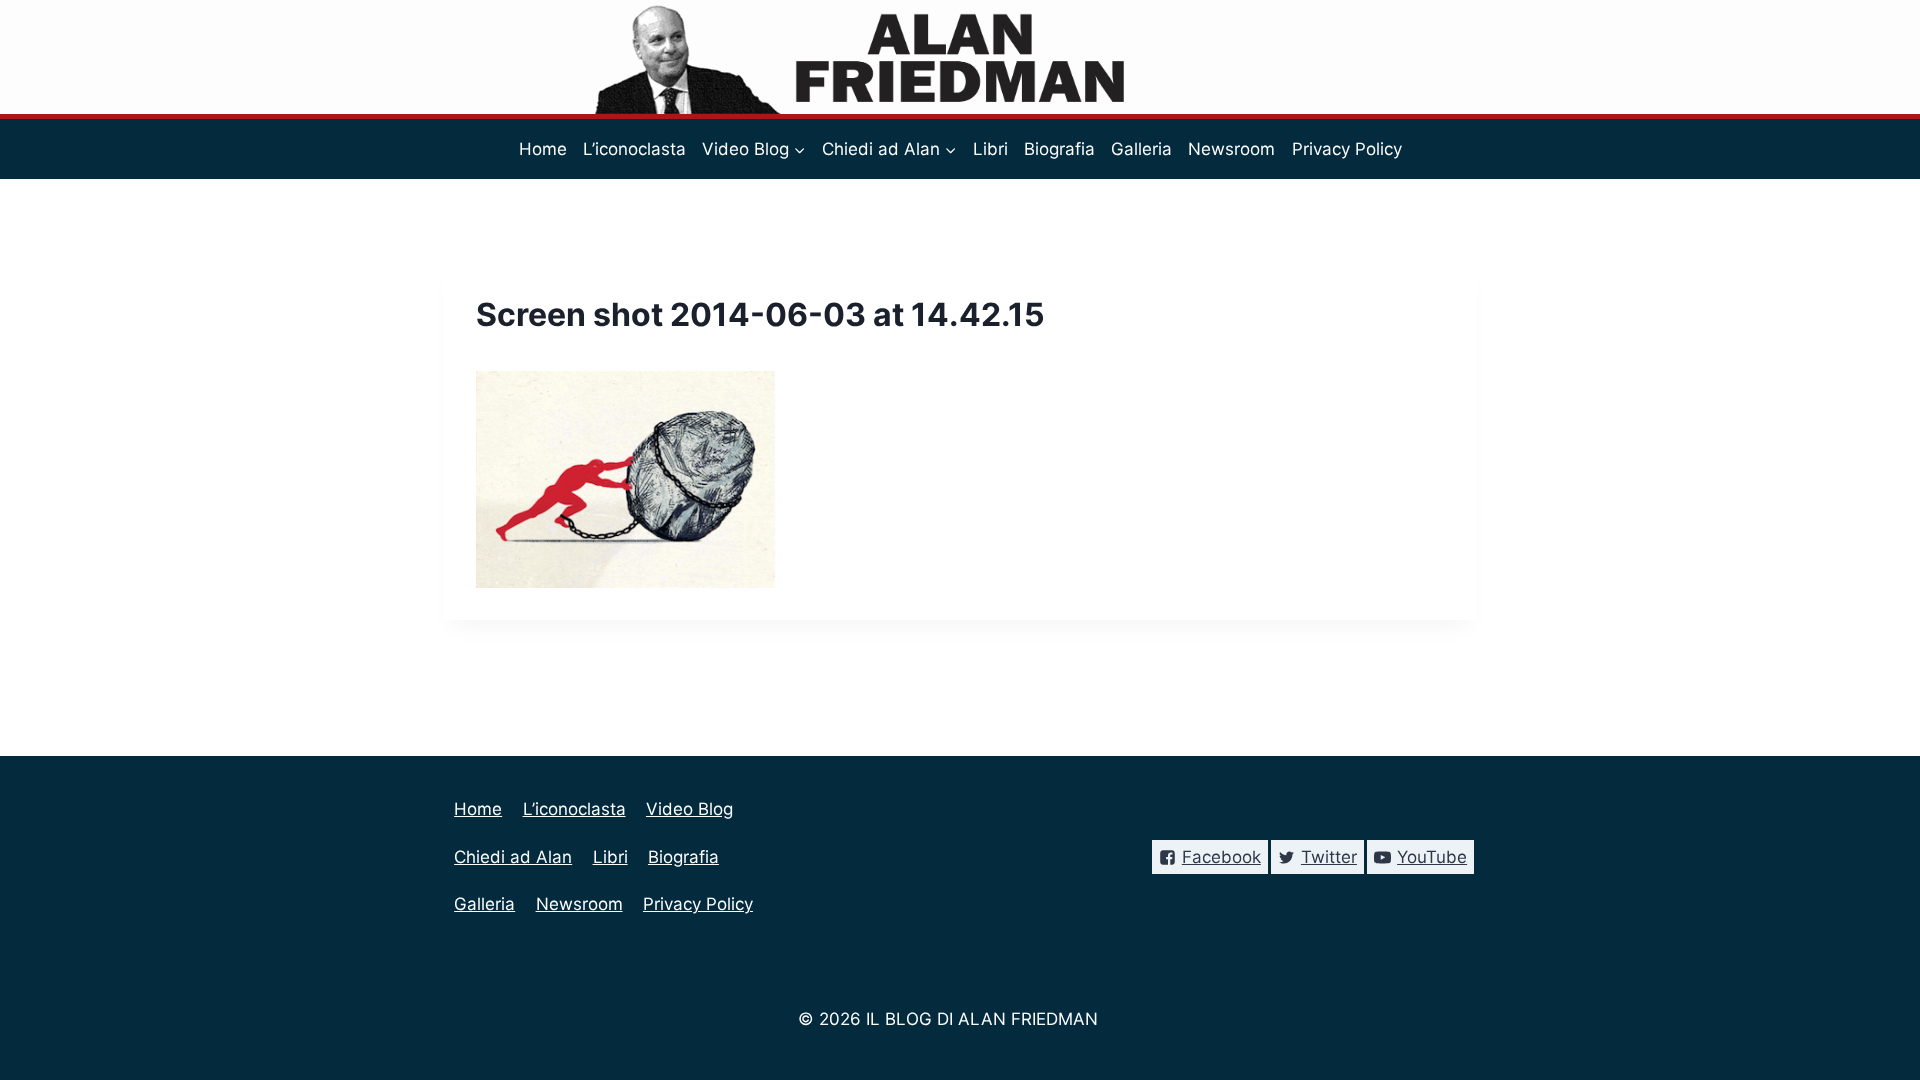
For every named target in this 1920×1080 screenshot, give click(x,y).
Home (543, 149)
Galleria (1141, 149)
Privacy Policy (1347, 149)
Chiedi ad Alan (513, 857)
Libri (990, 149)
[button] (799, 149)
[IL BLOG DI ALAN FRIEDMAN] (960, 57)
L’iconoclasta (634, 149)
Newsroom (1231, 149)
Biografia (1059, 149)
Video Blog (689, 809)
